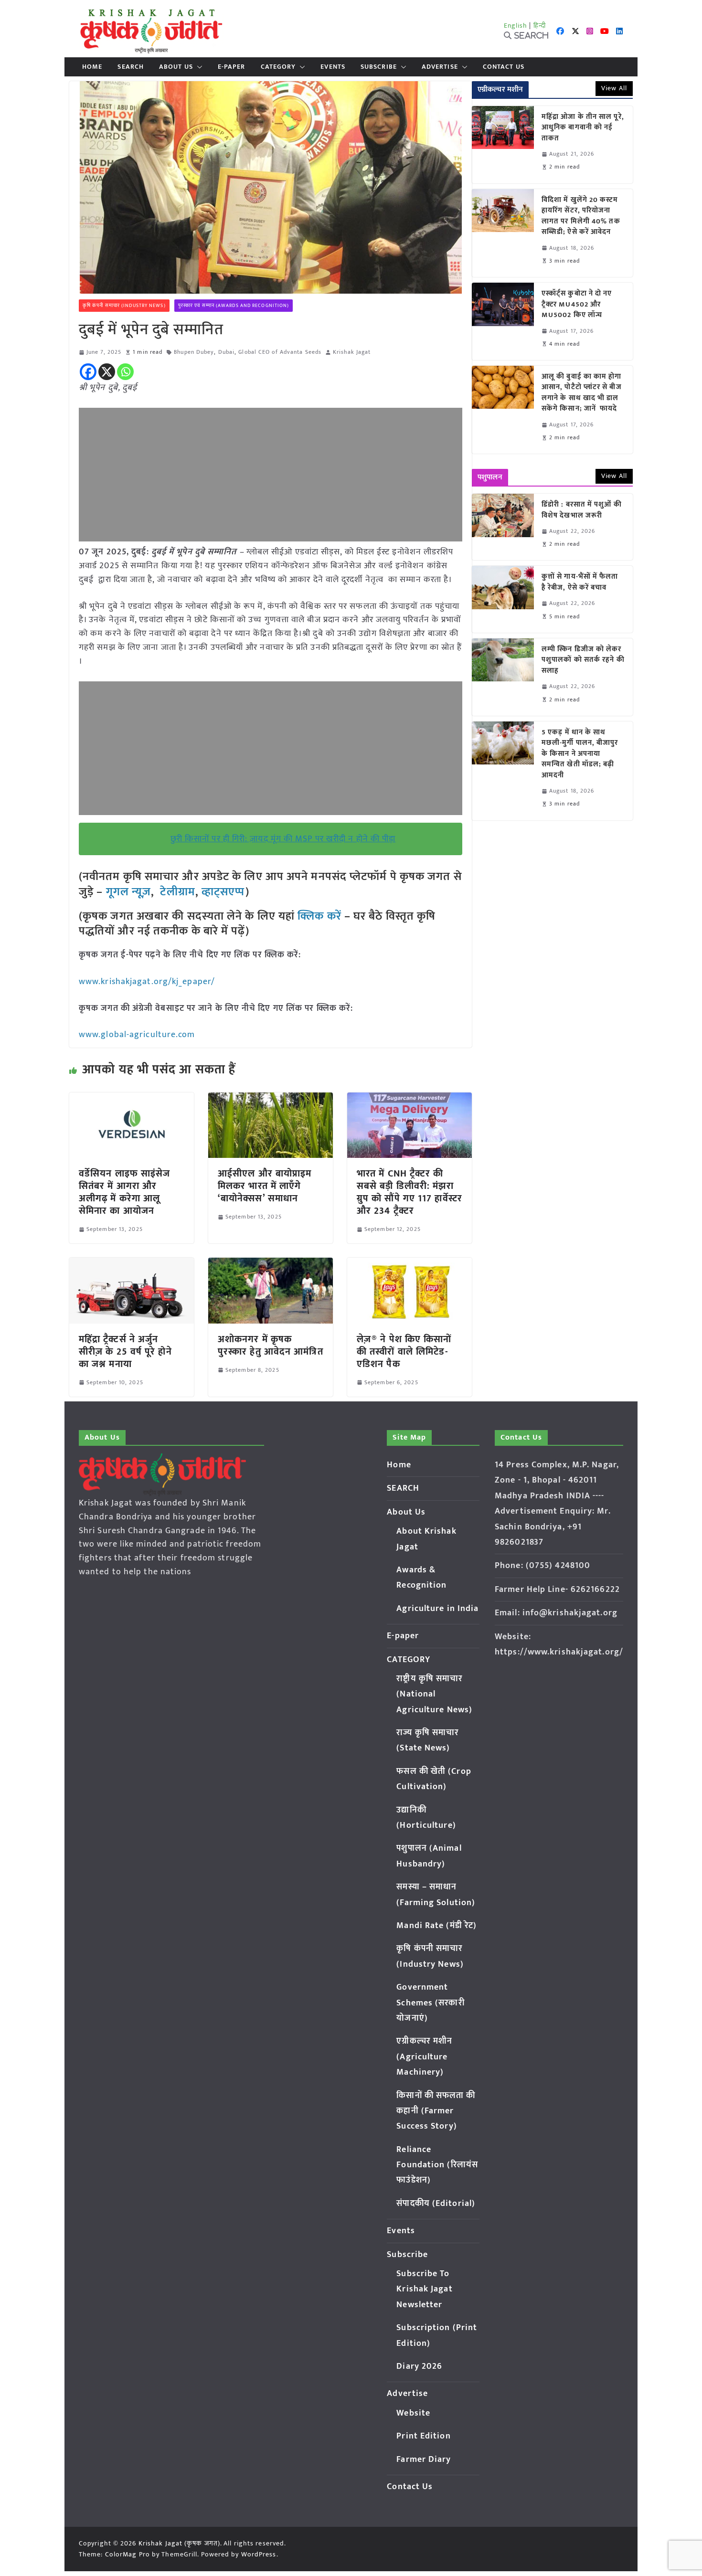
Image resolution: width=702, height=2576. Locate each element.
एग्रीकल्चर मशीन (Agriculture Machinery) (424, 2057)
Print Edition (423, 2436)
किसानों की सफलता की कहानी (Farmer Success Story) (436, 2111)
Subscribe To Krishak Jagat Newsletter (424, 2289)
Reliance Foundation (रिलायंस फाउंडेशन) (437, 2165)
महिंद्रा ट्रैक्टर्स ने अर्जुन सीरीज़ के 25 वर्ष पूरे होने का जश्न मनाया (125, 1352)
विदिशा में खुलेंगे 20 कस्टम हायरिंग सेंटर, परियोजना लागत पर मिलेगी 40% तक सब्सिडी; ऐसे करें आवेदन (581, 216)
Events (333, 67)
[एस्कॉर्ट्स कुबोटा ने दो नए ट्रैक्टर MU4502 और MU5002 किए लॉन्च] (503, 321)
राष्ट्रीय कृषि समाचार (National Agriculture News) (434, 1694)
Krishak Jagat (352, 352)
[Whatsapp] (125, 372)
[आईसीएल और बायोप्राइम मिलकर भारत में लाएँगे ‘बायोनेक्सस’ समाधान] (271, 1099)
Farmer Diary (424, 2459)
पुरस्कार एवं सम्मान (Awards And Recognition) (234, 306)
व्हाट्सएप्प (223, 892)
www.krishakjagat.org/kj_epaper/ (147, 982)
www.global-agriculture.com (137, 1035)
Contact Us (504, 67)
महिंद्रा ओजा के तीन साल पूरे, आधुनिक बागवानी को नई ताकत (583, 128)
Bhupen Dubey (194, 352)
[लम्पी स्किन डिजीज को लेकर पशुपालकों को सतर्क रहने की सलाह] (503, 677)
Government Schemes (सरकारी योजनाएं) (430, 2003)
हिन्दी (540, 26)
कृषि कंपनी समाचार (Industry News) (124, 306)
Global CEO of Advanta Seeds (280, 352)
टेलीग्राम (177, 892)
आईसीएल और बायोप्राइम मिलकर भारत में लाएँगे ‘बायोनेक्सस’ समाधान (265, 1186)
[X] (107, 372)
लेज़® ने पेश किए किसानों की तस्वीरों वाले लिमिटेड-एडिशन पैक (404, 1352)
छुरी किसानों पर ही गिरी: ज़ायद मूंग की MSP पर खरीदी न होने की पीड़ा (283, 839)
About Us (176, 67)
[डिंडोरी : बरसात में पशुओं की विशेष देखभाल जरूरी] (503, 527)
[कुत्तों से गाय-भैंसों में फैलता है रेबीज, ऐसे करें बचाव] (503, 599)
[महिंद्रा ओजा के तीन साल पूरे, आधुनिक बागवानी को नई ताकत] (503, 145)
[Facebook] (88, 372)
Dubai (227, 352)
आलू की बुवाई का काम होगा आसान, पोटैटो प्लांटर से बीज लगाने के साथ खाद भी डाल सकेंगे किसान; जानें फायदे (582, 393)
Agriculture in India (437, 1609)
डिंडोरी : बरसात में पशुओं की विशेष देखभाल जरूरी (582, 510)
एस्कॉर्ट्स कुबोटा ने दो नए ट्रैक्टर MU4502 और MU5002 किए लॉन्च (577, 305)
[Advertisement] (271, 475)
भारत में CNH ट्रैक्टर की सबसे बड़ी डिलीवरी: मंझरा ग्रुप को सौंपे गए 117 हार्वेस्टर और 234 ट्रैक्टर (409, 1192)
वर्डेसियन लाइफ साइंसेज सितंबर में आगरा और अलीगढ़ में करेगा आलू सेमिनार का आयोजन (124, 1192)
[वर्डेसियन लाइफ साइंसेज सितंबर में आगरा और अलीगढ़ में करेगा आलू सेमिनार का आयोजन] (132, 1099)
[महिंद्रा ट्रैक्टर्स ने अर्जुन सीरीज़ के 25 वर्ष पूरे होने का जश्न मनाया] (132, 1264)
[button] (198, 67)
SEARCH (131, 67)
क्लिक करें (319, 916)
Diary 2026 (419, 2366)
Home (92, 67)
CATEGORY (278, 67)
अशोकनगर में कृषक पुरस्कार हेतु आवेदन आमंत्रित (271, 1346)
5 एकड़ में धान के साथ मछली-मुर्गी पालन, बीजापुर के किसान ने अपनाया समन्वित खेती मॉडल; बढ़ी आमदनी (580, 754)
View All (614, 88)
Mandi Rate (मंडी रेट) (436, 1926)
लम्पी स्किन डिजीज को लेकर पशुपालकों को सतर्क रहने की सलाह (583, 660)
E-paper (232, 67)
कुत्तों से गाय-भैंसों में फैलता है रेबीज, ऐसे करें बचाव (580, 582)
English (516, 26)
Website (413, 2413)
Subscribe (379, 67)
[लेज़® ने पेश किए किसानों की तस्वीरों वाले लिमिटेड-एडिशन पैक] (409, 1264)
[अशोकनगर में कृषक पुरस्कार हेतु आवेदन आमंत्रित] (271, 1264)
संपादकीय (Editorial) (436, 2204)
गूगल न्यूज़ (127, 892)
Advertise (440, 67)
